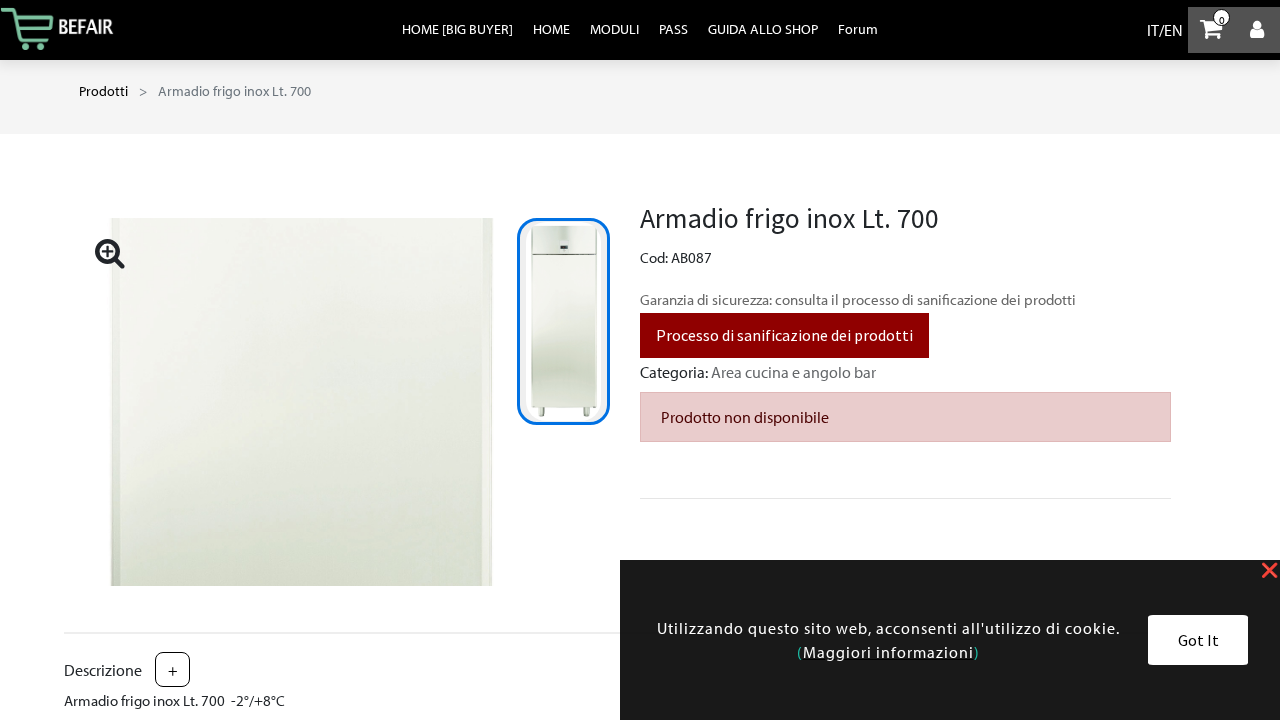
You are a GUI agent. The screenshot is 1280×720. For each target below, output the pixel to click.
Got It (1198, 640)
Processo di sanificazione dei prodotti (784, 335)
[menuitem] (457, 29)
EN (1173, 30)
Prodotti (103, 91)
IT (1153, 30)
